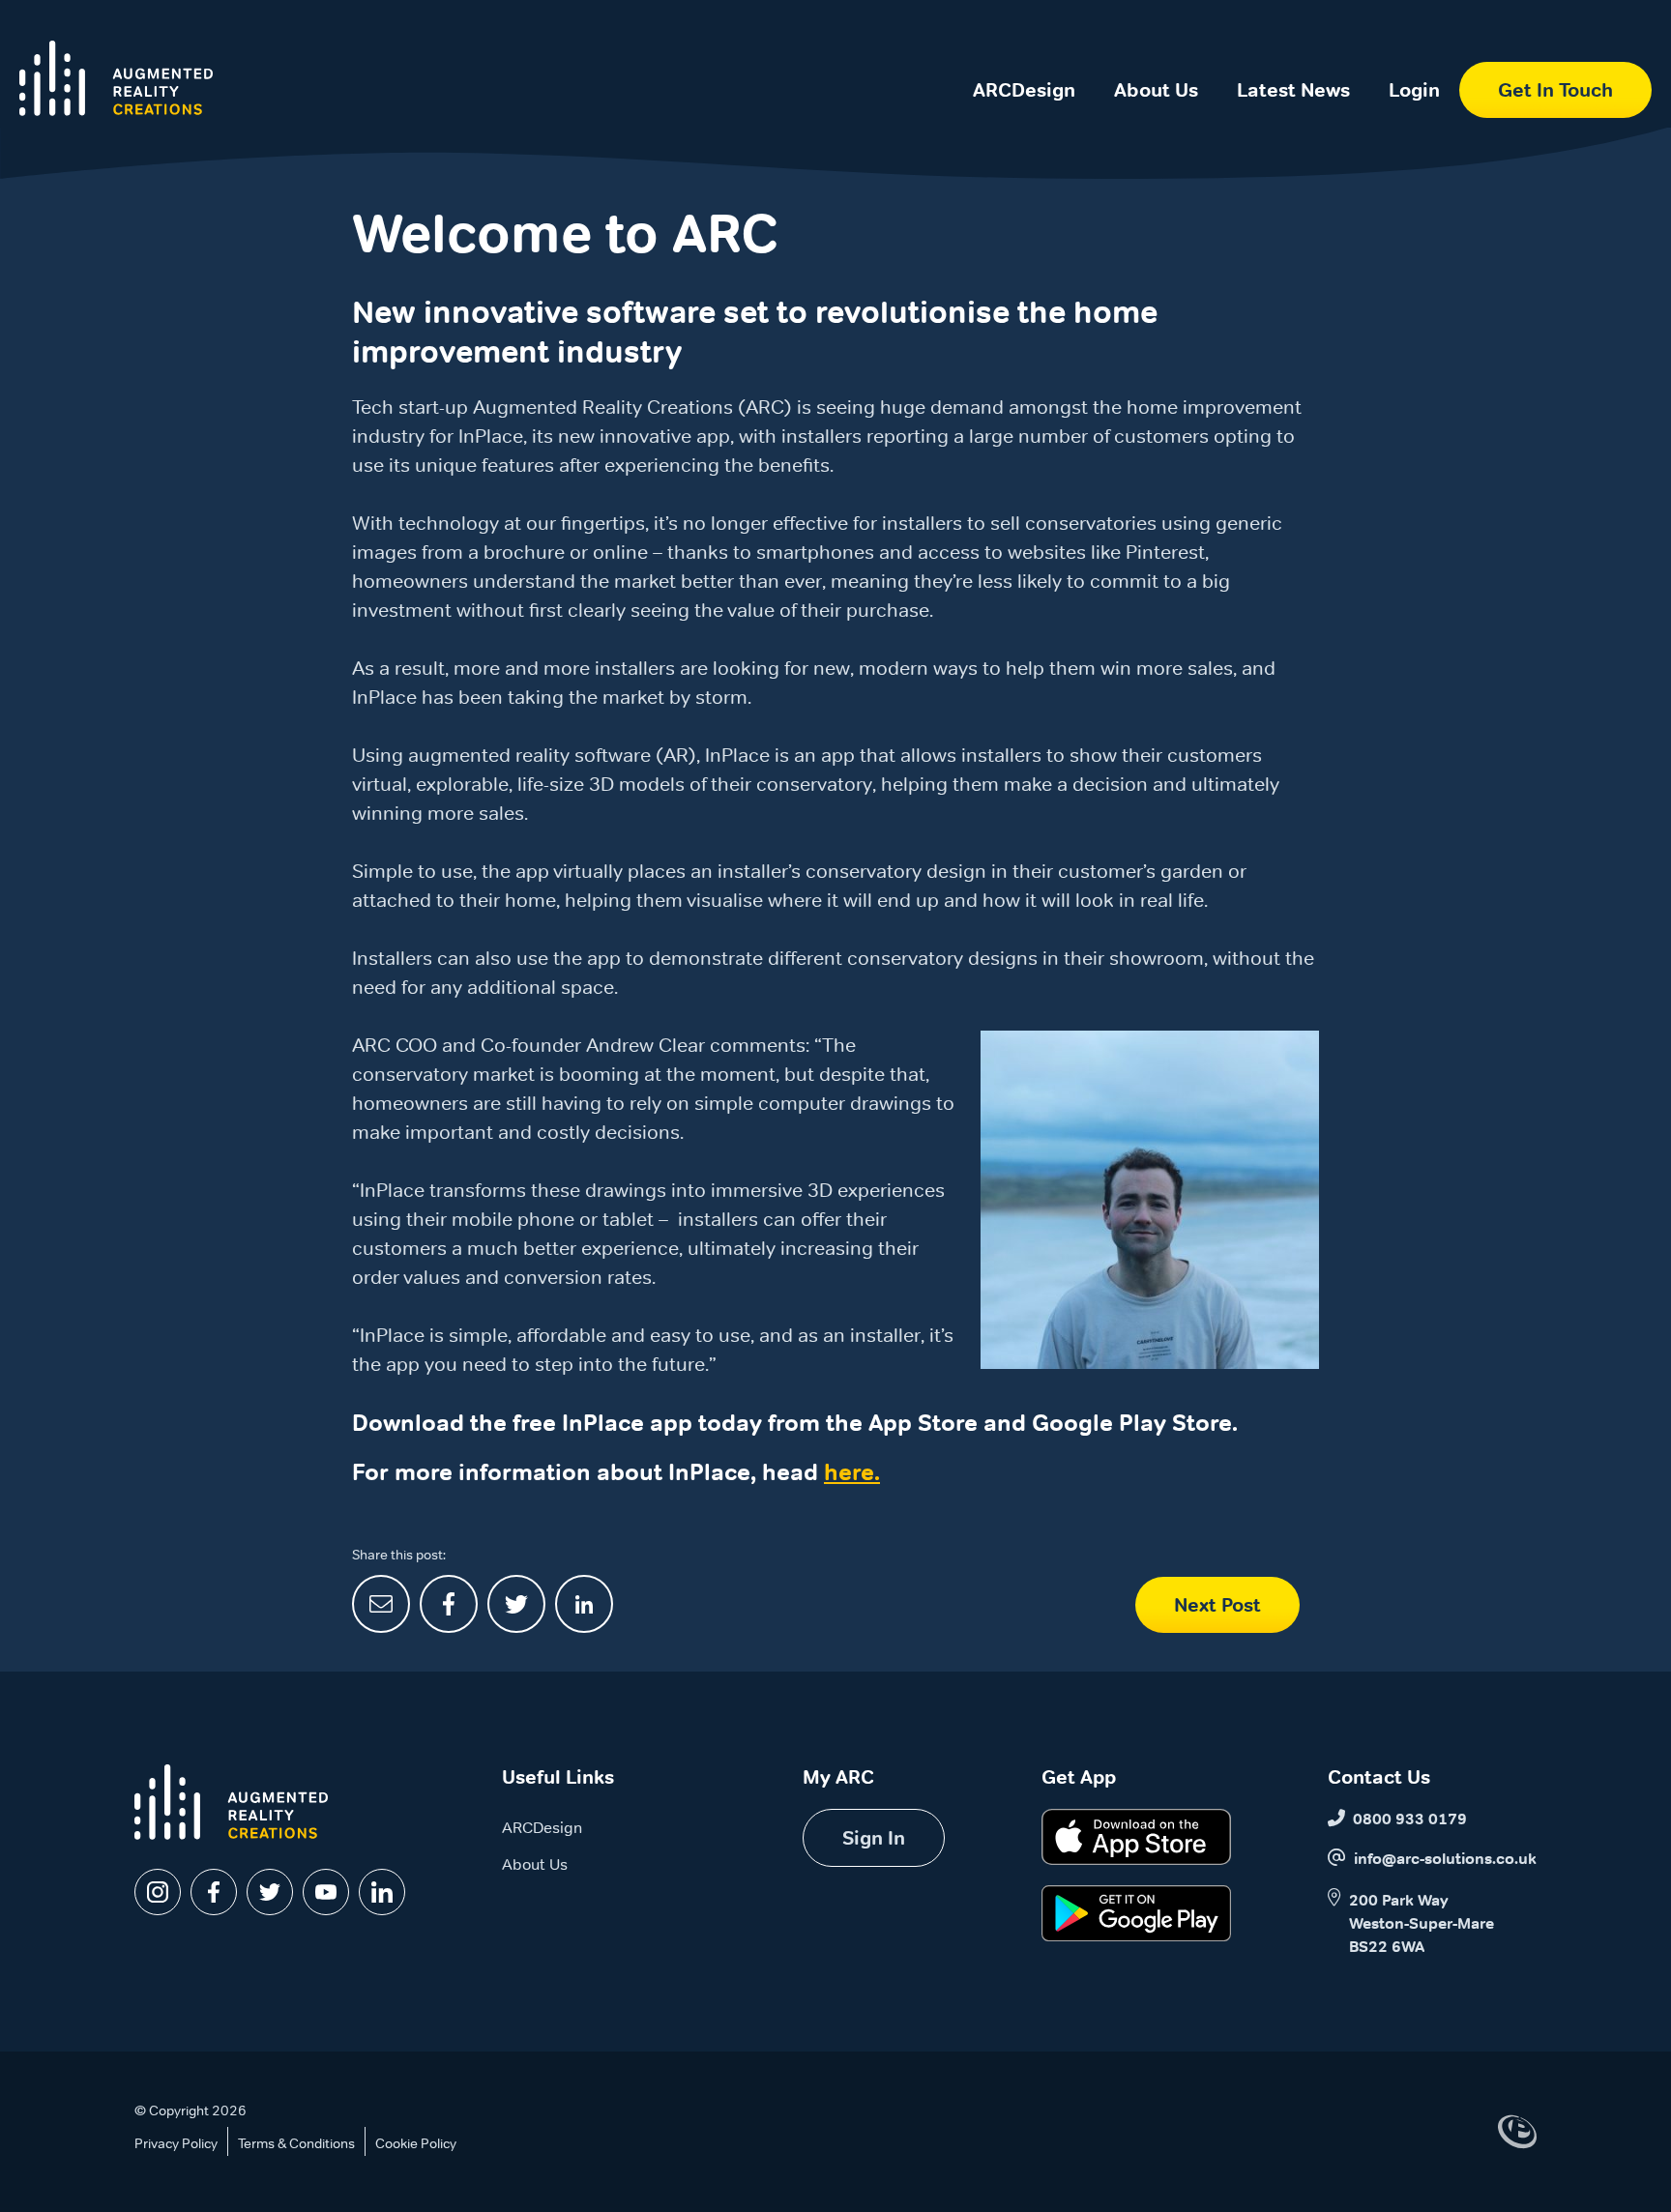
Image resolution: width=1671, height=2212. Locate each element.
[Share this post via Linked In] (584, 1604)
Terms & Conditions (296, 2143)
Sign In (874, 1837)
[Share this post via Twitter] (516, 1604)
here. (852, 1471)
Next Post (1217, 1604)
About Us (1156, 89)
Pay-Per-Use (1025, 155)
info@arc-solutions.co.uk (1445, 1859)
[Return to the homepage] (116, 78)
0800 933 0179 (1410, 1819)
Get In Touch (1555, 89)
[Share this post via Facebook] (449, 1604)
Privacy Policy (176, 2143)
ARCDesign (1024, 89)
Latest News (1293, 89)
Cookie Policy (416, 2143)
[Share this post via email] (381, 1604)
